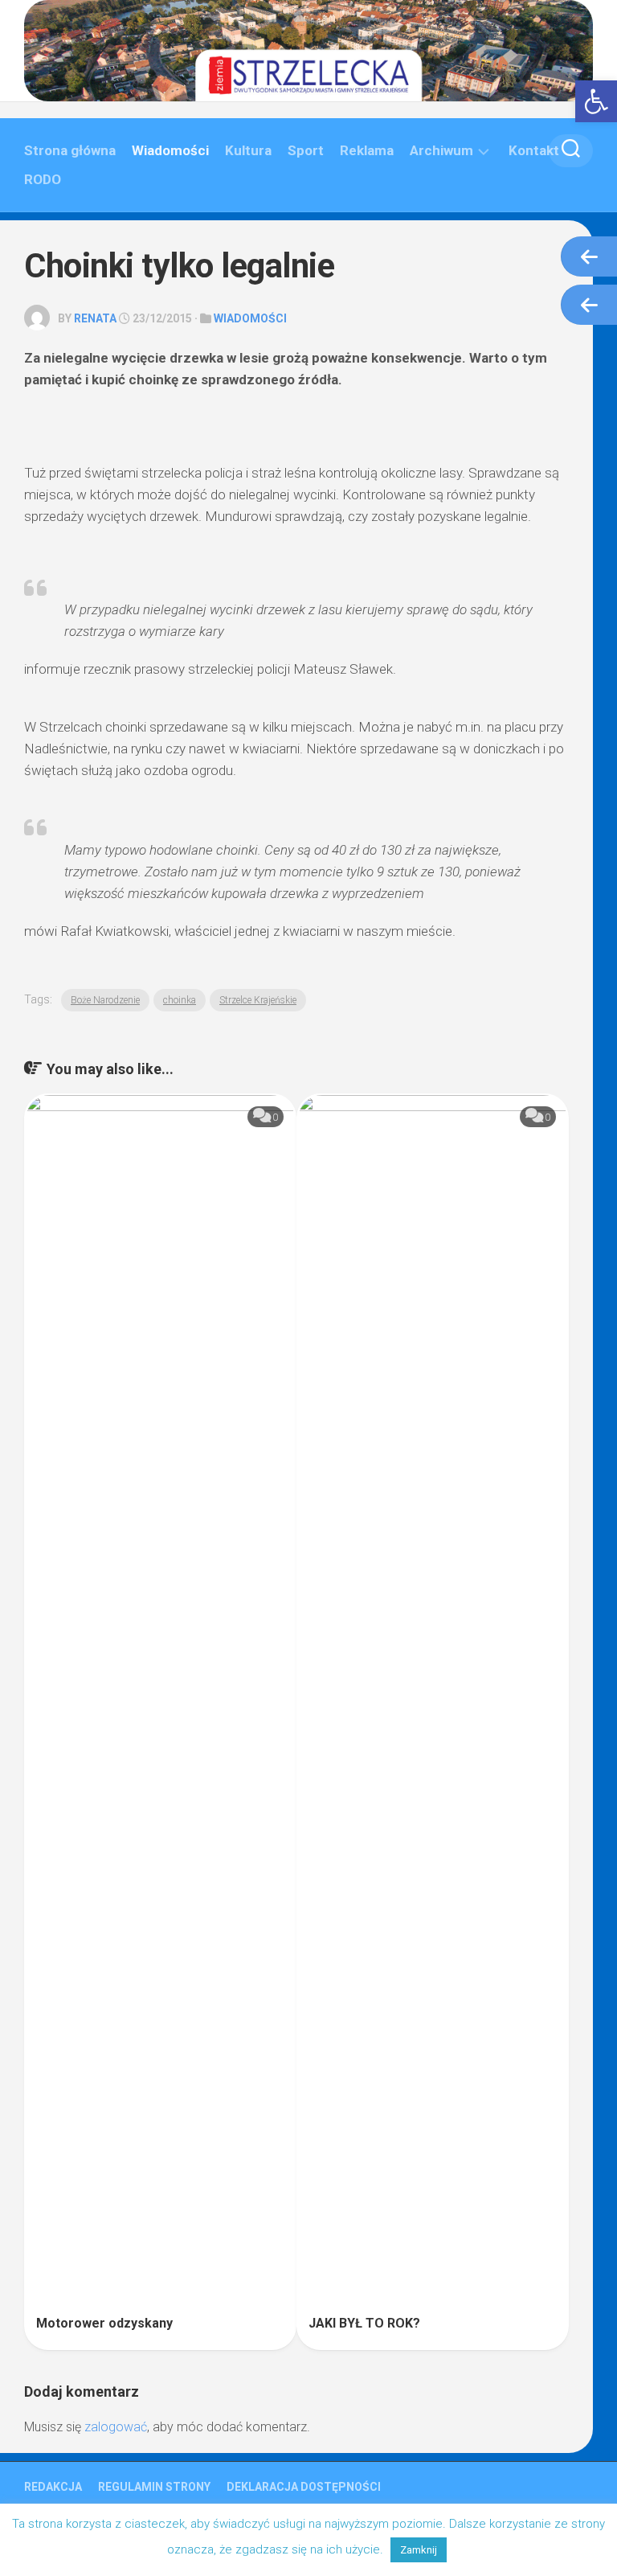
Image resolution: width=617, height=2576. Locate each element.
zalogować (116, 2427)
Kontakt (534, 150)
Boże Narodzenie (105, 1000)
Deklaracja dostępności (304, 2487)
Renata (95, 318)
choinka (180, 1000)
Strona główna (70, 150)
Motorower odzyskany (104, 2323)
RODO (43, 179)
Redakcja (53, 2487)
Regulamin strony (154, 2487)
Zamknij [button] (419, 2550)
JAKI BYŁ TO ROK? (364, 2323)
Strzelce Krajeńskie (258, 1000)
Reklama (367, 150)
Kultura (248, 150)
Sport (306, 150)
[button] (596, 101)
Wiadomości (170, 150)
